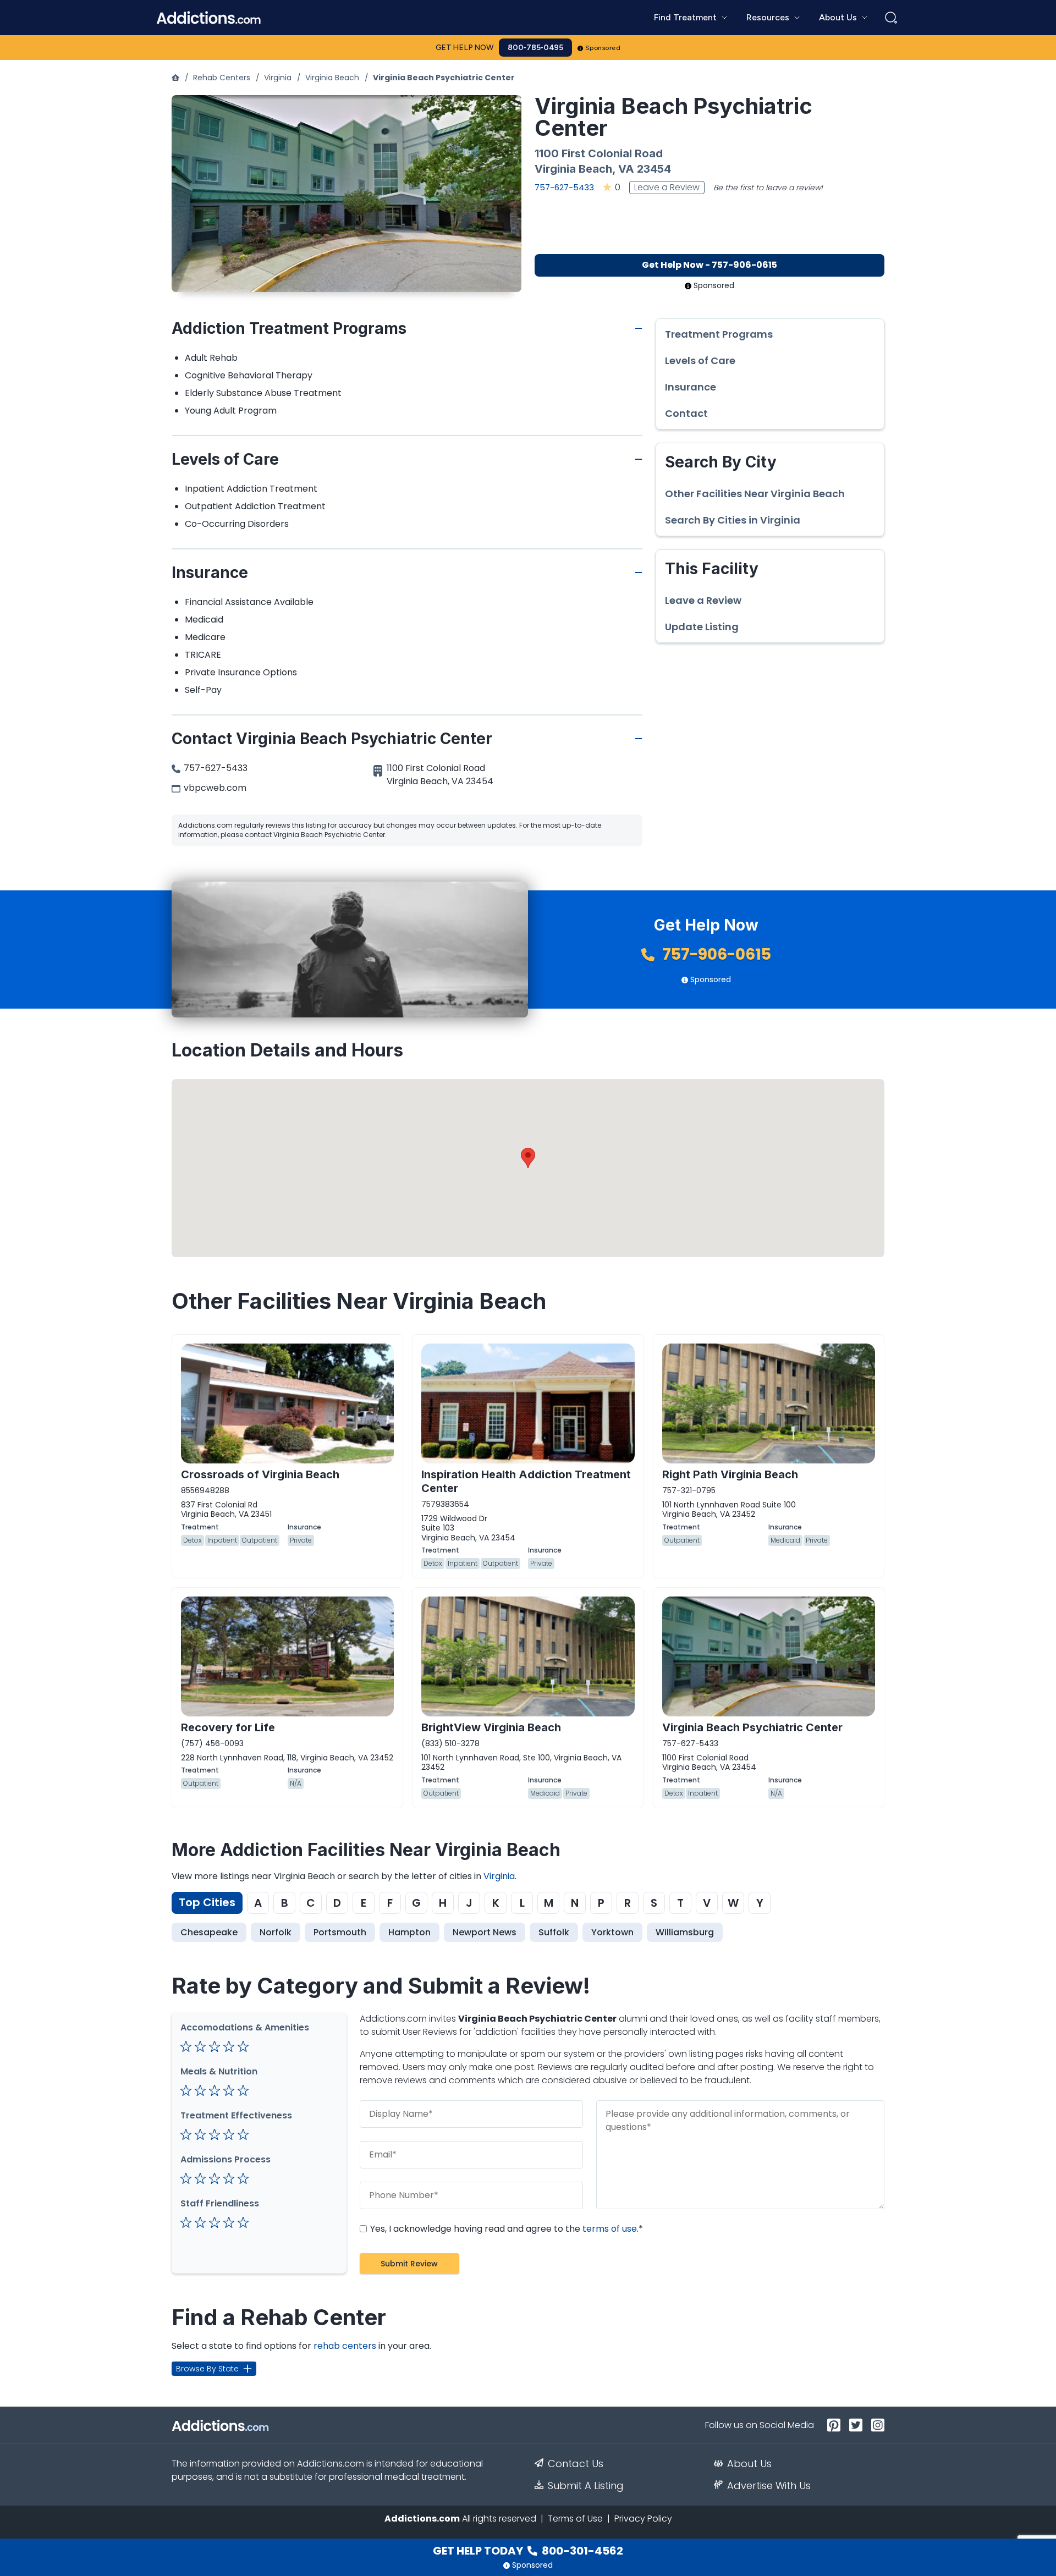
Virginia (278, 78)
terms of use (610, 2229)
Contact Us (576, 2464)
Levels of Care (700, 361)
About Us (749, 2464)
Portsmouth (340, 1932)
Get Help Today (528, 2551)
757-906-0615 (715, 954)
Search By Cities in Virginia (733, 520)
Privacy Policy (643, 2519)
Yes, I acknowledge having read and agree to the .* (505, 2229)
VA (626, 169)
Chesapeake (209, 1932)
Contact (686, 414)
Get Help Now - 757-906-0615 (710, 265)
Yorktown (612, 1932)
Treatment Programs (719, 334)
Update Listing (702, 627)
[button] (528, 1158)
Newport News (485, 1932)
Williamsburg (685, 1932)
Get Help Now (465, 48)
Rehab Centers (222, 78)
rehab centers (345, 2346)
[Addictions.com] (175, 78)
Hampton (409, 1932)
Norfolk (276, 1932)
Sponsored (603, 48)
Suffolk (554, 1932)
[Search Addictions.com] (891, 18)
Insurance (691, 387)
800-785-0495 (535, 48)
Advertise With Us (769, 2486)
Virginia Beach (332, 78)
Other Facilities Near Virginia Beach (755, 494)
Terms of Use (575, 2519)
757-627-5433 (564, 187)
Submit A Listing (586, 2486)
